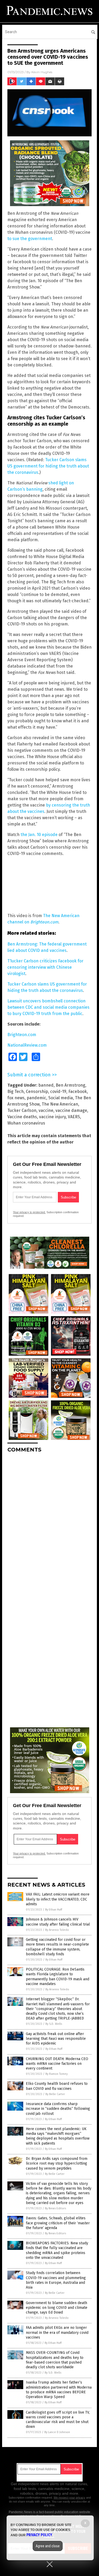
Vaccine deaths (22, 1117)
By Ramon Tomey (56, 2074)
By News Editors (55, 2208)
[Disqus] (49, 1523)
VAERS (74, 1117)
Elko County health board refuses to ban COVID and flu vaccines (57, 2086)
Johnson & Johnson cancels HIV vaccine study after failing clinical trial (58, 1922)
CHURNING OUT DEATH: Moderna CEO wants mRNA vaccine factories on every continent (57, 2064)
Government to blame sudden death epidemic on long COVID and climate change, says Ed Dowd (57, 2308)
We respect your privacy (69, 2498)
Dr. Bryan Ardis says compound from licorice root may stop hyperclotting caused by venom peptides (57, 2163)
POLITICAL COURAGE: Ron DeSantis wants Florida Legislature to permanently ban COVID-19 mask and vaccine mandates (58, 1977)
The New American (60, 1104)
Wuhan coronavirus (26, 1123)
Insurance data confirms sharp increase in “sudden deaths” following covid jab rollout (58, 2109)
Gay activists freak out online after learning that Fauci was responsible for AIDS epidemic (56, 2039)
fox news (16, 1098)
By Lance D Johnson (57, 2432)
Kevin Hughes (42, 72)
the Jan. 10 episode (39, 835)
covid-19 (58, 1091)
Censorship (37, 1091)
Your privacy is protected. (29, 1212)
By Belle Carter (55, 2094)
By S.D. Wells (54, 2024)
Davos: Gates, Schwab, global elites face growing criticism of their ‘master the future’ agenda (58, 2223)
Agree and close (48, 2546)
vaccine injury (52, 1117)
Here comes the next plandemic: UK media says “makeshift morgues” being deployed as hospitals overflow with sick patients (58, 2136)
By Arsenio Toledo (57, 1930)
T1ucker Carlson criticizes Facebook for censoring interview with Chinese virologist (45, 967)
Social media (61, 1098)
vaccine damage (71, 1110)
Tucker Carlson (22, 1110)
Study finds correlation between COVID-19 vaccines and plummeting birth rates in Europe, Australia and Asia (56, 2280)
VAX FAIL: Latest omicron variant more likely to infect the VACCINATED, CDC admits (58, 1899)
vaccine (46, 1110)
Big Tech (16, 1091)
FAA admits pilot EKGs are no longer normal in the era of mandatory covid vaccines (57, 2332)
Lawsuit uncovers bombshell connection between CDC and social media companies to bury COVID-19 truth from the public (48, 1007)
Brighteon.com (22, 1035)
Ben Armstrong (70, 1085)
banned (46, 1085)
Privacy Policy (39, 2535)
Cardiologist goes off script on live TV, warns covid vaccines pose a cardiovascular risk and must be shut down (58, 2420)
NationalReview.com (27, 1045)
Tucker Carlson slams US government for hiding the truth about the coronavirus (48, 466)
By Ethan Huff (54, 1910)
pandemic (36, 1098)
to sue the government (30, 239)
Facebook (78, 1091)
